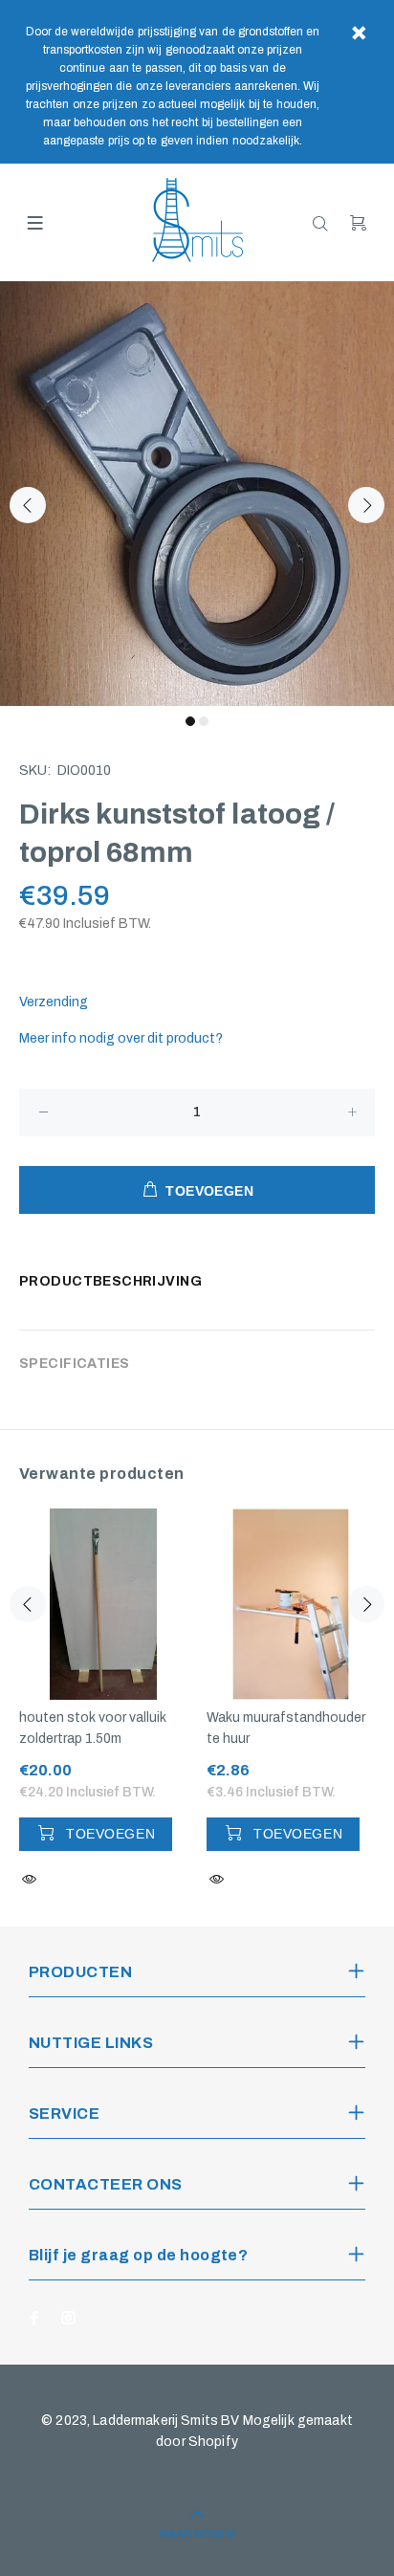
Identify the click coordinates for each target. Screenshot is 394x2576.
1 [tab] (190, 721)
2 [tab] (204, 721)
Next (366, 505)
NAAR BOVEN (197, 2534)
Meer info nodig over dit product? (121, 1038)
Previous (28, 505)
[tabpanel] (197, 494)
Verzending (54, 1002)
